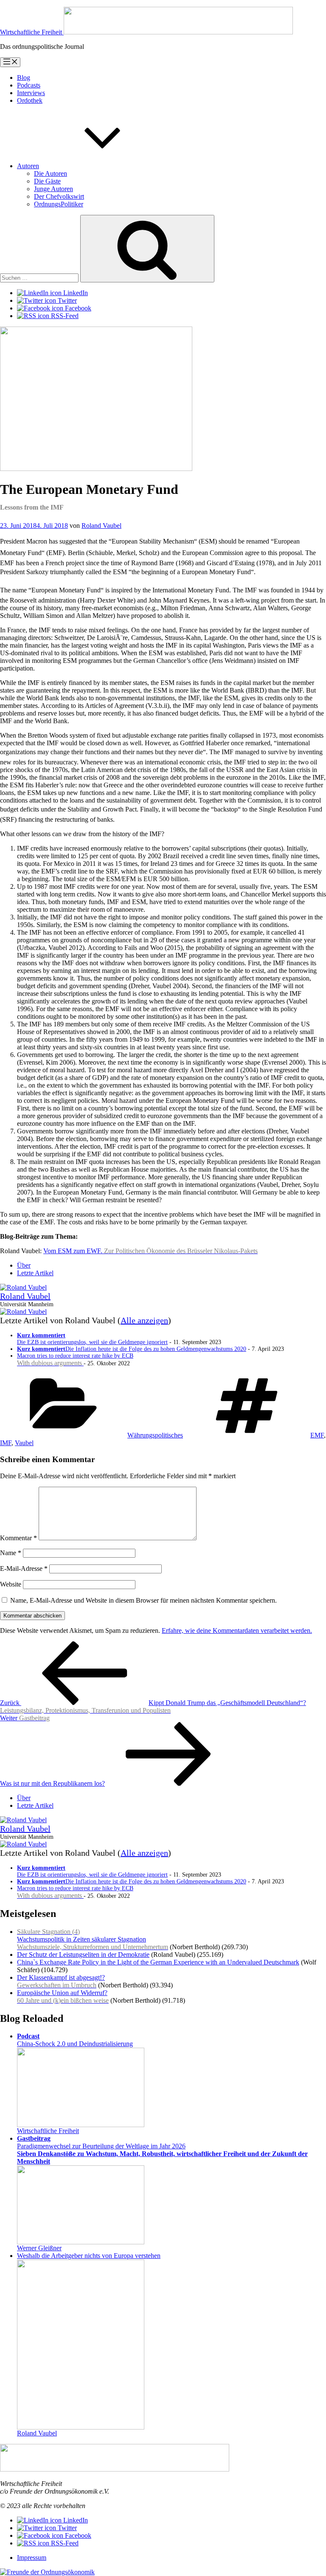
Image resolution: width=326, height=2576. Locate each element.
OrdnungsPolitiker (59, 204)
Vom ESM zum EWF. (150, 1251)
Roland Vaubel (101, 526)
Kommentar (18, 1538)
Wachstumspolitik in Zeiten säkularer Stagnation (93, 1939)
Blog (24, 78)
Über (24, 1265)
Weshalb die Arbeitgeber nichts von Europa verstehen (89, 2256)
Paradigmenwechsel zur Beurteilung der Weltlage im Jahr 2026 (162, 2150)
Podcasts (29, 85)
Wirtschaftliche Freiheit (48, 2131)
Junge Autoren (53, 189)
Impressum (32, 2558)
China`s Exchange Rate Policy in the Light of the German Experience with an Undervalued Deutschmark (158, 1962)
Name (11, 1553)
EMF (317, 1435)
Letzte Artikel (35, 1273)
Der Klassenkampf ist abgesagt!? (61, 1981)
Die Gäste (47, 181)
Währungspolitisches (155, 1435)
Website (11, 1584)
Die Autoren (51, 173)
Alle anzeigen (144, 1320)
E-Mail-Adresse (24, 1568)
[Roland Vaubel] (23, 1287)
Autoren (28, 166)
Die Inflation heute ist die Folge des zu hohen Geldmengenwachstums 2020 (132, 1349)
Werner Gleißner (39, 2248)
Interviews (31, 93)
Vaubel (24, 1443)
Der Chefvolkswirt (59, 196)
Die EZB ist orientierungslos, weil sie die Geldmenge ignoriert (92, 1339)
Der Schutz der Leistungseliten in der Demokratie (83, 1955)
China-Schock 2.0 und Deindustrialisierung (75, 2040)
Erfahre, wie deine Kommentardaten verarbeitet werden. (237, 1630)
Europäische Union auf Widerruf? (63, 1997)
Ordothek (30, 100)
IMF (6, 1443)
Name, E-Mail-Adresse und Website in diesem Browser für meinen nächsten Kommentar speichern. (143, 1600)
